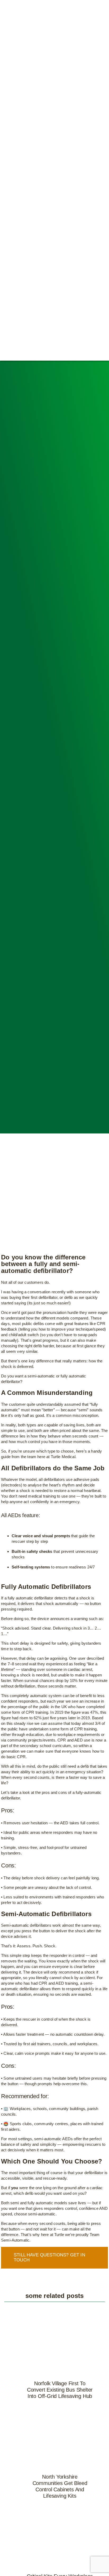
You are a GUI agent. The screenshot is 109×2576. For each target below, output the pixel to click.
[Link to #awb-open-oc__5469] (106, 180)
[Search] (91, 180)
